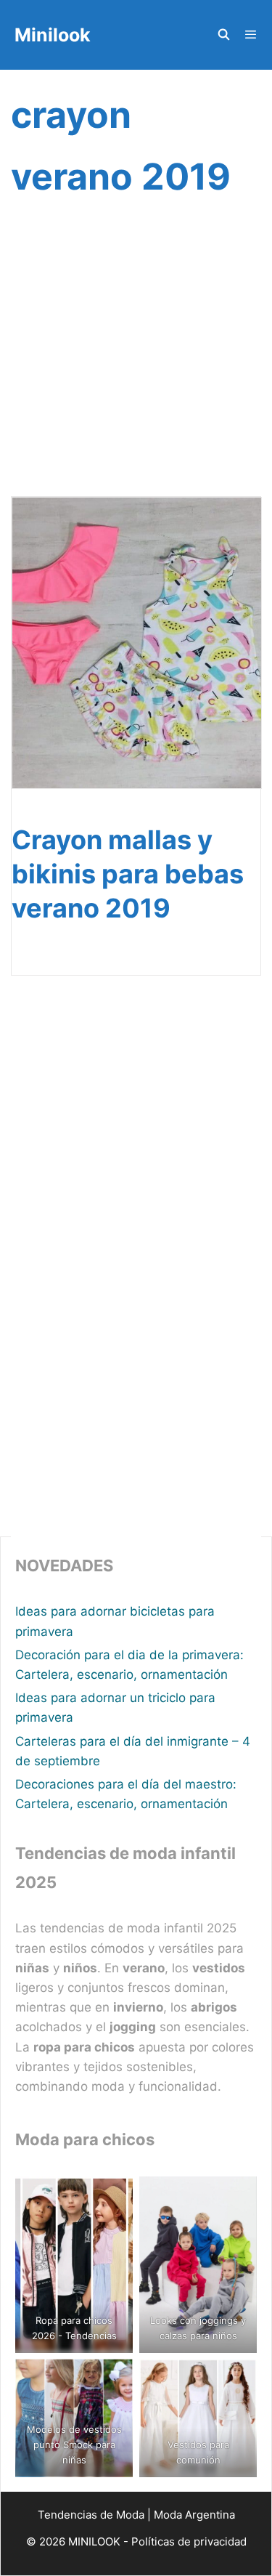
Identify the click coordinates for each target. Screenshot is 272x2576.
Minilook (53, 35)
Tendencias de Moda (91, 2515)
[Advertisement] (136, 365)
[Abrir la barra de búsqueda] (223, 35)
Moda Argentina (194, 2515)
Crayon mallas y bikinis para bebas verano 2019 (128, 874)
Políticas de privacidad (189, 2541)
